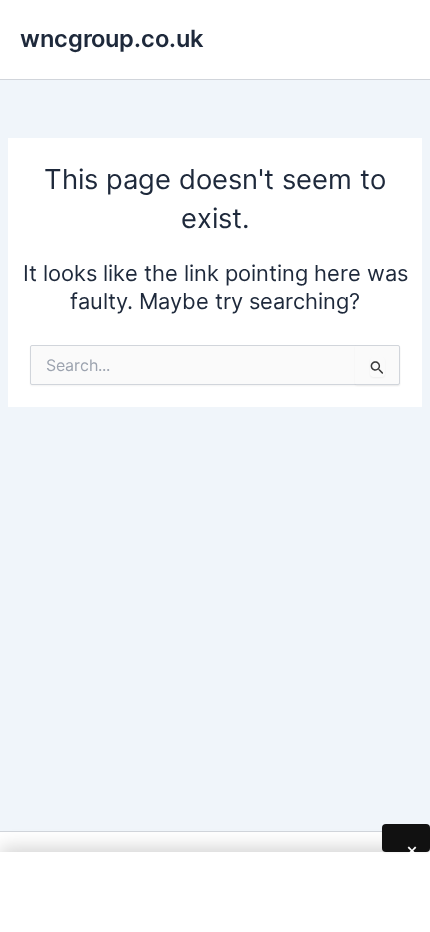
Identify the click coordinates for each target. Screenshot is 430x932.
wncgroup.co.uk (111, 38)
